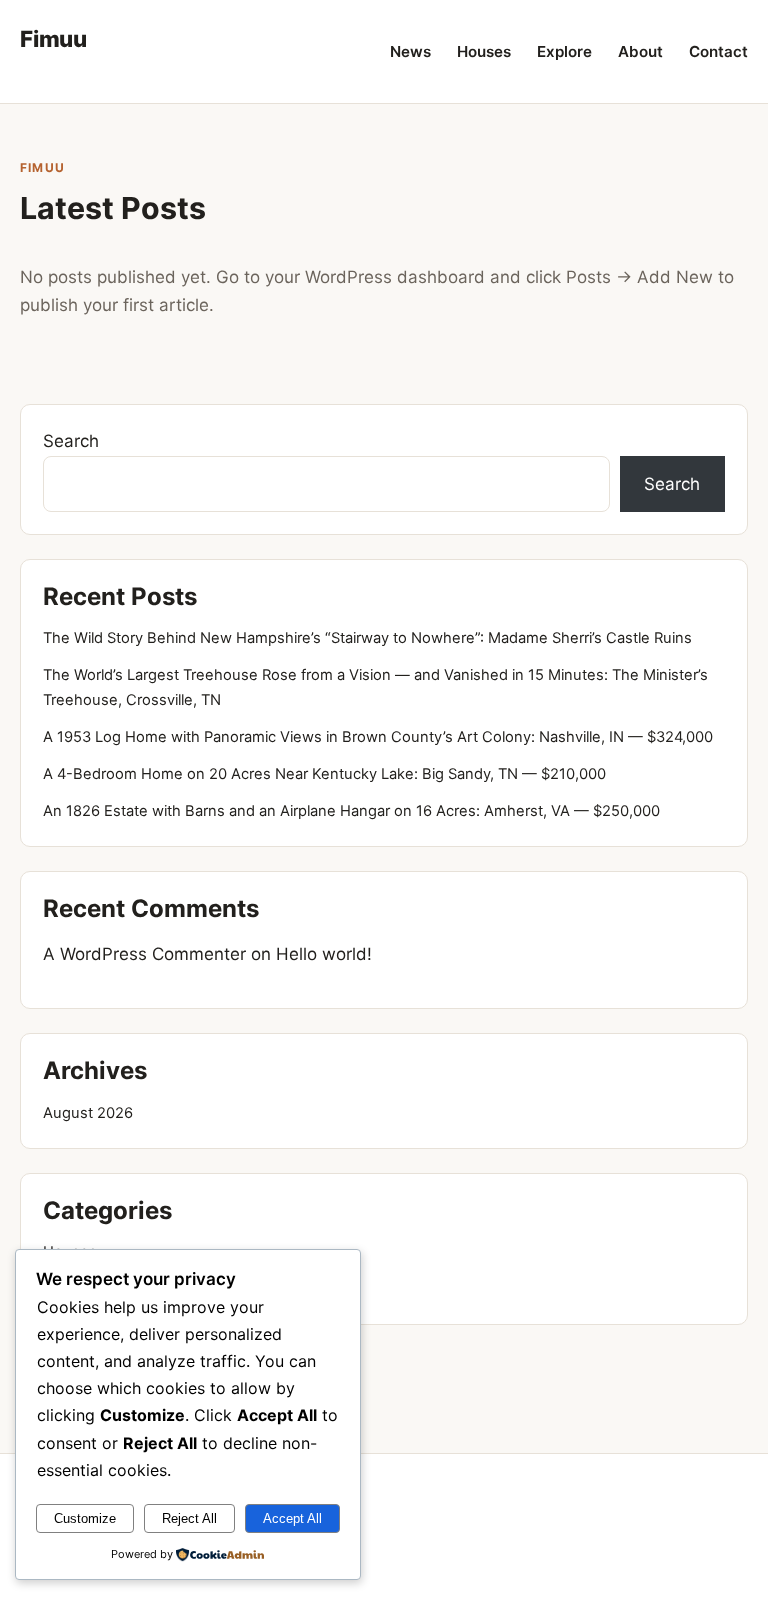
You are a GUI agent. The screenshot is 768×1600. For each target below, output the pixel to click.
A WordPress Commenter (144, 954)
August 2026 (88, 1113)
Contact (718, 51)
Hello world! (324, 954)
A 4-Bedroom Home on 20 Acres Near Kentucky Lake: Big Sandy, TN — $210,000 (324, 774)
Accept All (292, 1518)
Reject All (189, 1518)
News (410, 51)
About (640, 51)
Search (71, 441)
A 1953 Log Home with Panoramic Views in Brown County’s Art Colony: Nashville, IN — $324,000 (378, 737)
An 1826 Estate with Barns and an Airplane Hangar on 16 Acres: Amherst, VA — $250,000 (351, 811)
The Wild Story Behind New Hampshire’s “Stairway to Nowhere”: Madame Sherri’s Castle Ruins (367, 638)
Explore (564, 51)
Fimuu (53, 38)
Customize (85, 1518)
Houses (484, 51)
